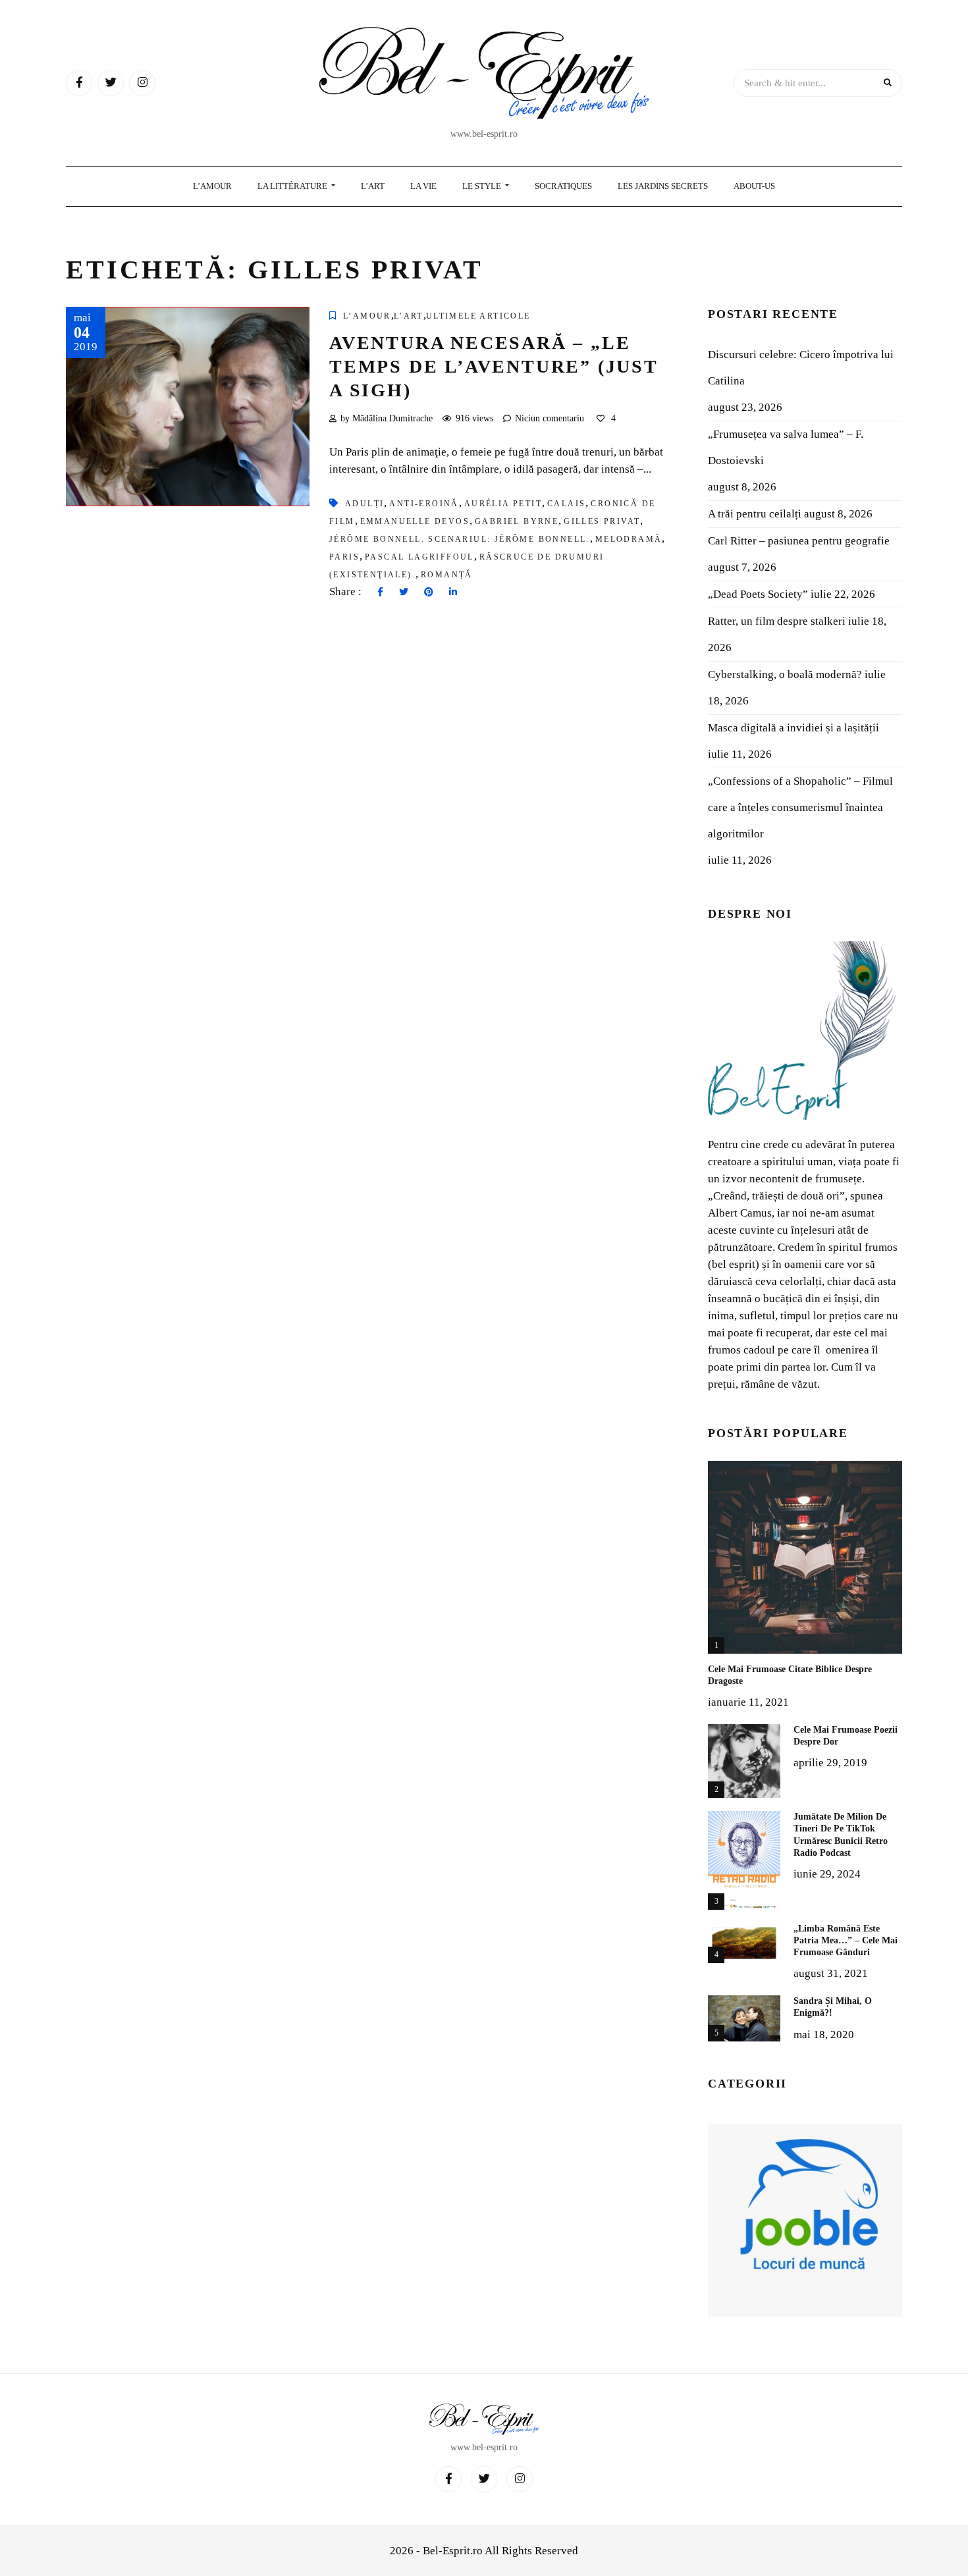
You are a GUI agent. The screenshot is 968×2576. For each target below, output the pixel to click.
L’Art (373, 186)
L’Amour (212, 186)
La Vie (423, 186)
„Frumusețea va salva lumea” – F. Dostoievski (786, 447)
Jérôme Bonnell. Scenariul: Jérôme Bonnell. (460, 539)
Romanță (447, 575)
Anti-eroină (424, 504)
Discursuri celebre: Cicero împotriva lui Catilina (801, 368)
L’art (409, 316)
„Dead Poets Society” (758, 594)
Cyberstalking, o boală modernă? (785, 674)
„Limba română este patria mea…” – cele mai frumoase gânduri (846, 1940)
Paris (344, 557)
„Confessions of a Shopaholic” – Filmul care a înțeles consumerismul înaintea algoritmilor (800, 807)
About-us (754, 186)
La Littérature (293, 186)
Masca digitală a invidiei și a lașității (793, 728)
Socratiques (563, 186)
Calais (566, 504)
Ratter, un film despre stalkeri (777, 621)
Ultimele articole (478, 316)
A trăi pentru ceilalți (755, 514)
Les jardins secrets (663, 186)
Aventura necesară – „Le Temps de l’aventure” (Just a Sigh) (494, 367)
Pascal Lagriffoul (419, 557)
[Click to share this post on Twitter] (404, 592)
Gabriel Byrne (517, 521)
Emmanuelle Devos (415, 521)
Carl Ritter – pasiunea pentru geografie (799, 541)
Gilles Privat (602, 521)
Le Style (483, 186)
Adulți (364, 504)
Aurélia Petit (503, 504)
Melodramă (629, 539)
